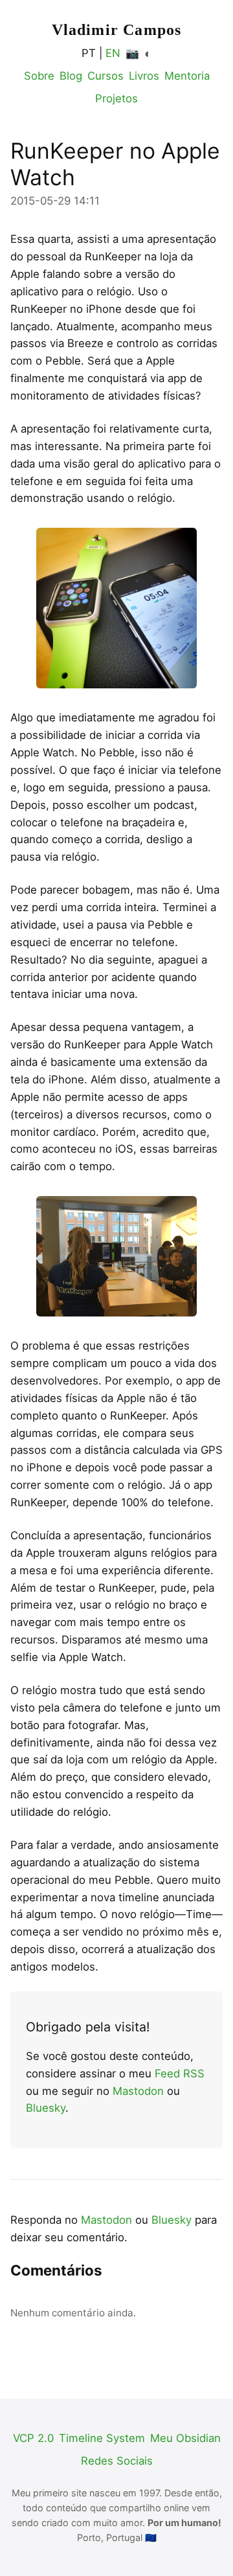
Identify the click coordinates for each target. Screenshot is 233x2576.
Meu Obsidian (185, 2438)
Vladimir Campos (117, 30)
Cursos (105, 76)
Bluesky (46, 2108)
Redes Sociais (117, 2461)
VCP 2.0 (33, 2438)
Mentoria (187, 76)
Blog (71, 76)
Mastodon (138, 2091)
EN (113, 53)
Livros (144, 76)
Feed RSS (180, 2073)
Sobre (39, 76)
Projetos (116, 98)
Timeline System (102, 2438)
